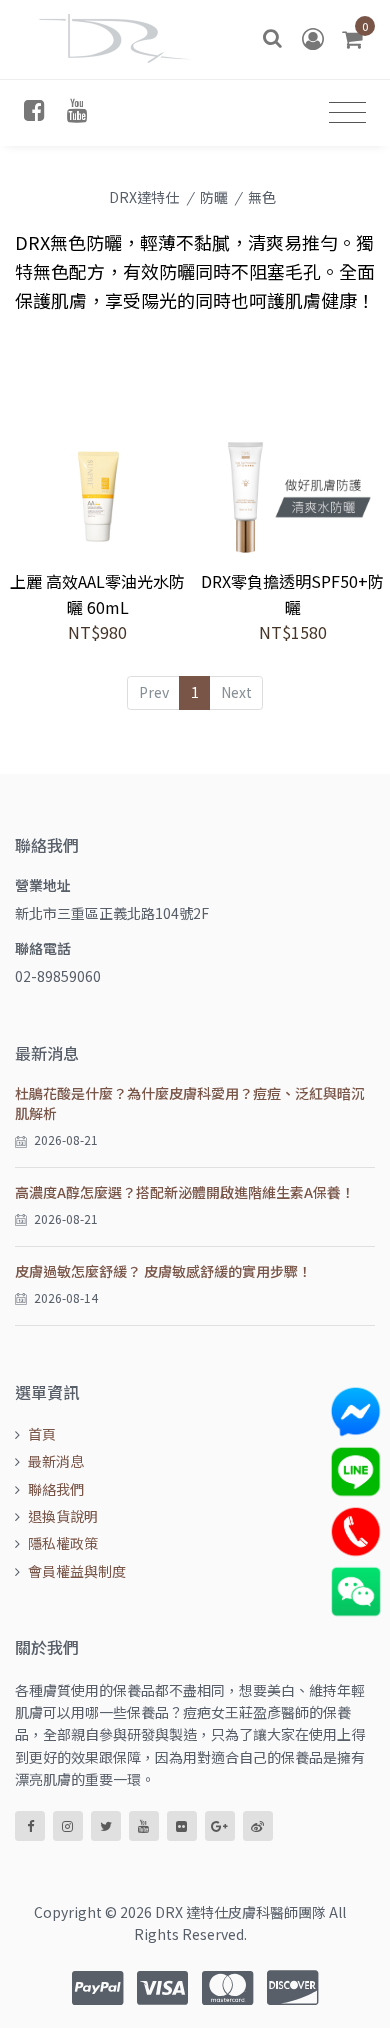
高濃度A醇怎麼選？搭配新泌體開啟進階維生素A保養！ (185, 1192)
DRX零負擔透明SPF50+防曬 (292, 594)
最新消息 (56, 1461)
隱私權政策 (63, 1543)
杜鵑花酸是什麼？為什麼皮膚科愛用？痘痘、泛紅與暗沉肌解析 (190, 1103)
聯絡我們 (56, 1489)
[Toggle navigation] (347, 112)
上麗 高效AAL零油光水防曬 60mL (97, 594)
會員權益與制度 (77, 1571)
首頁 (42, 1434)
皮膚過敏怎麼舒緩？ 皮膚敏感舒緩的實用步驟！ (163, 1271)
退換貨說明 (63, 1516)
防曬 (214, 197)
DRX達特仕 (144, 197)
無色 (262, 197)
